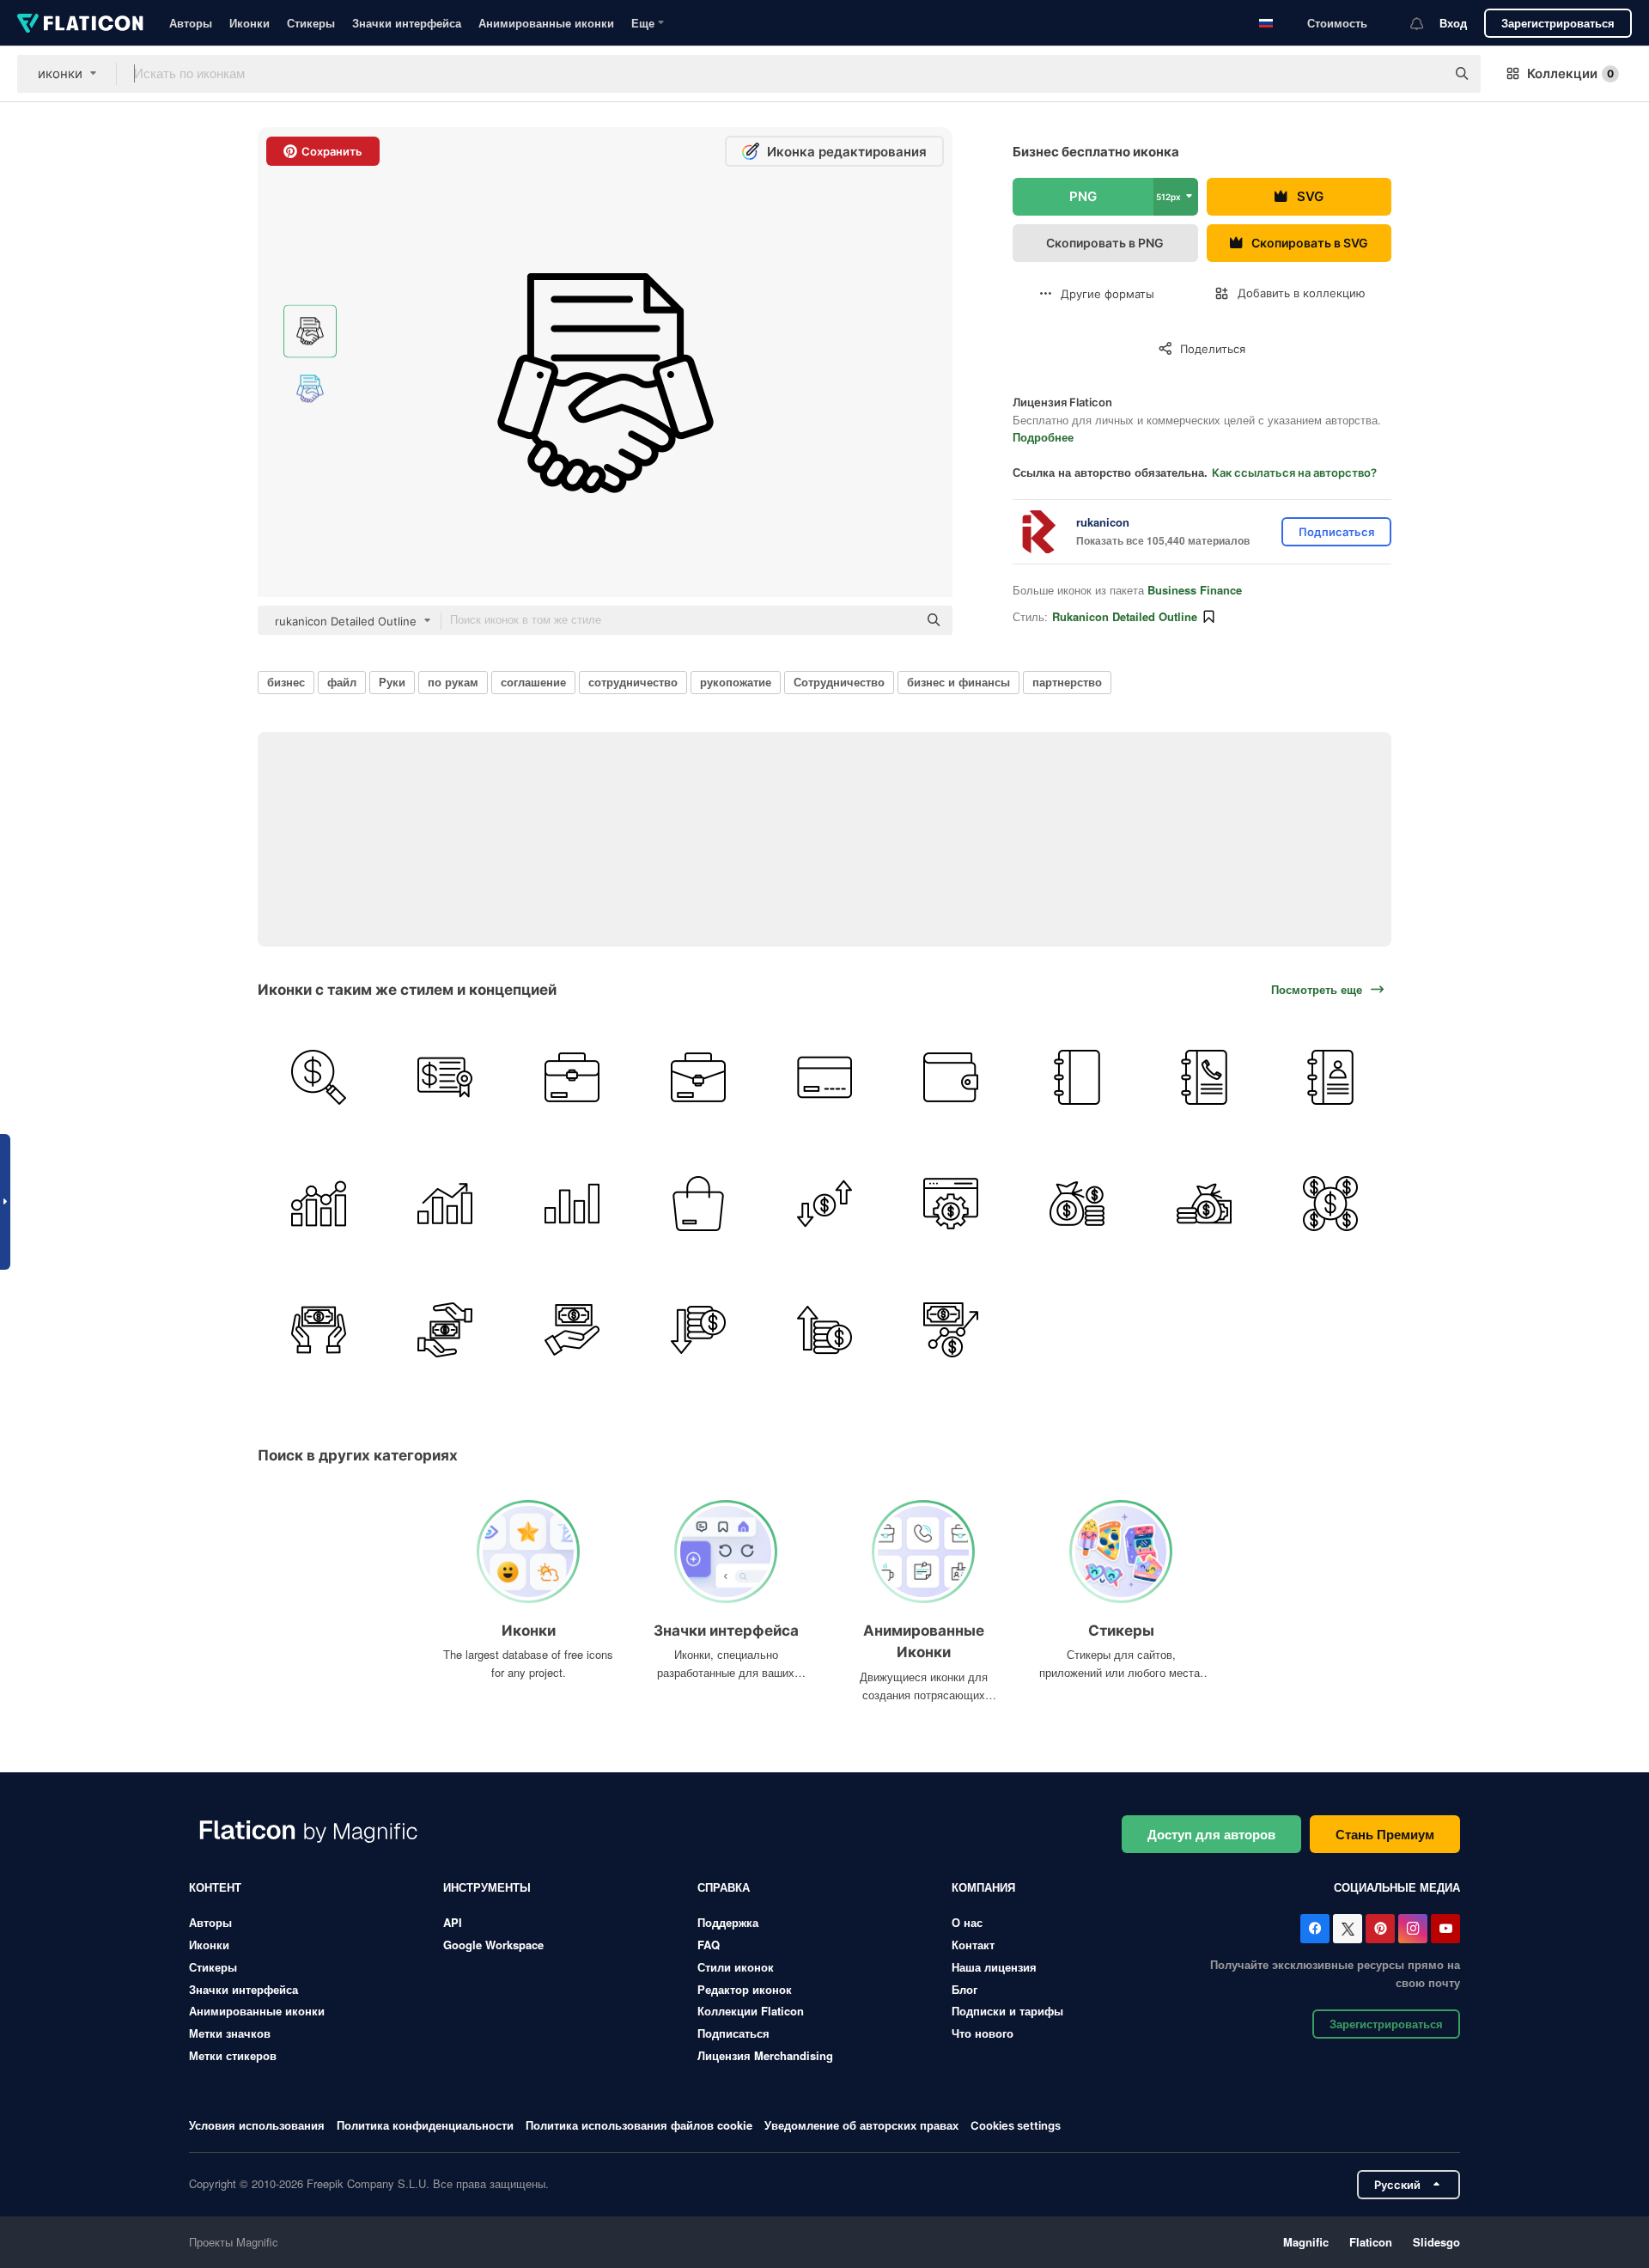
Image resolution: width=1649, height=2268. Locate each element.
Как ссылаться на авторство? (1294, 472)
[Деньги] (824, 1204)
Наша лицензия (994, 1967)
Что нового (983, 2033)
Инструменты (487, 1887)
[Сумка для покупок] (698, 1204)
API (453, 1922)
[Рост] (951, 1330)
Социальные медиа (1397, 1887)
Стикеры (311, 23)
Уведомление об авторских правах (861, 2125)
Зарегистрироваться (1558, 23)
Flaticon (1371, 2242)
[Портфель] (571, 1077)
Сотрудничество (839, 682)
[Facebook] (1315, 1929)
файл (342, 682)
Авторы (191, 23)
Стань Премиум (1385, 1834)
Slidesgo (1436, 2242)
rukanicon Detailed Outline (1125, 616)
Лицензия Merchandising (765, 2055)
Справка (724, 1887)
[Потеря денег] (698, 1330)
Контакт (973, 1945)
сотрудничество (633, 682)
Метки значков (230, 2033)
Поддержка (728, 1922)
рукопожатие (736, 682)
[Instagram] (1413, 1929)
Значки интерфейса (407, 23)
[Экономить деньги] (319, 1330)
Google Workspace (493, 1945)
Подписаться (733, 2033)
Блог (964, 1989)
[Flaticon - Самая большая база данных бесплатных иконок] (80, 23)
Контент (215, 1887)
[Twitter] (1348, 1929)
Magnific (1306, 2242)
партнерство (1067, 682)
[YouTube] (1445, 1929)
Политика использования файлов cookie (639, 2125)
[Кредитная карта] (824, 1077)
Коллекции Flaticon (751, 2011)
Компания (983, 1887)
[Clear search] (1424, 74)
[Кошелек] (951, 1077)
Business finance (1195, 590)
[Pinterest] (1380, 1929)
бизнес (286, 682)
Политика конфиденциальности (425, 2125)
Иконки (249, 23)
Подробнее (1043, 437)
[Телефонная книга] (1204, 1077)
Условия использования (257, 2125)
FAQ (709, 1945)
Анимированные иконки (546, 23)
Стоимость (1337, 23)
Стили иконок (736, 1967)
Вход (1453, 23)
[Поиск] (319, 1077)
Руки (392, 682)
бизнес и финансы (958, 682)
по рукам (453, 682)
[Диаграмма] (319, 1204)
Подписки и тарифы (1007, 2011)
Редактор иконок (745, 1989)
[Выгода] (824, 1330)
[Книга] (1077, 1077)
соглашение (533, 682)
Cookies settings (1016, 2126)
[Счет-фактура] (445, 1077)
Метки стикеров (233, 2055)
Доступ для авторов (1211, 1834)
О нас (967, 1922)
